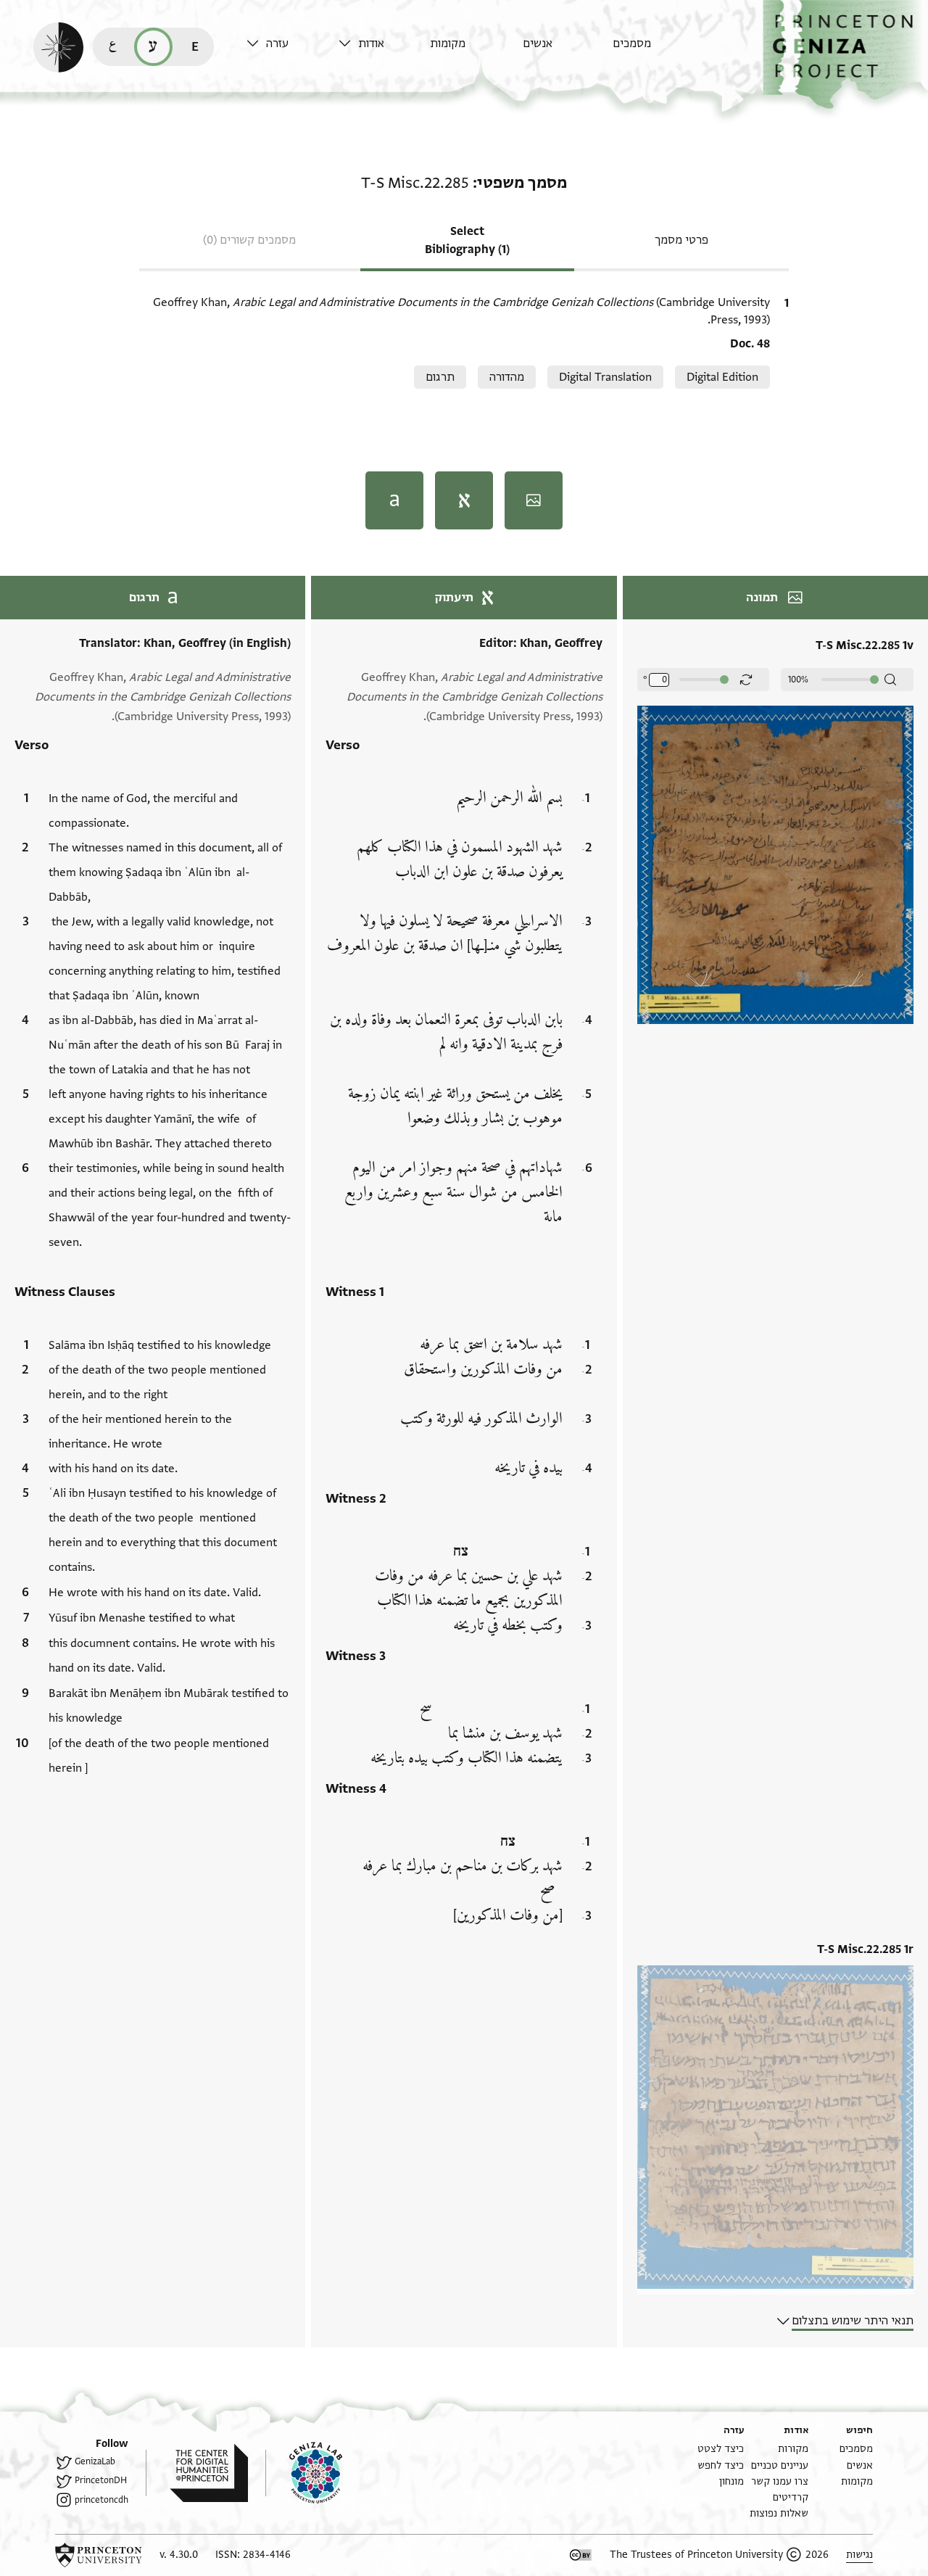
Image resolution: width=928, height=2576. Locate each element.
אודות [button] (371, 44)
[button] (845, 55)
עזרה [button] (277, 44)
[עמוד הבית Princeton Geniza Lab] (304, 2473)
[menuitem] (655, 50)
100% (798, 680)
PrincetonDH (101, 2480)
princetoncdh (101, 2500)
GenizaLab (95, 2461)
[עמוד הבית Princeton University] (99, 2555)
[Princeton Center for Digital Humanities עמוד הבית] (197, 2473)
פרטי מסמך (681, 240)
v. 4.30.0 (179, 2555)
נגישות (859, 2555)
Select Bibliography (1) (467, 240)
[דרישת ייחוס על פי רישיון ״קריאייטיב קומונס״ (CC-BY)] (581, 2555)
